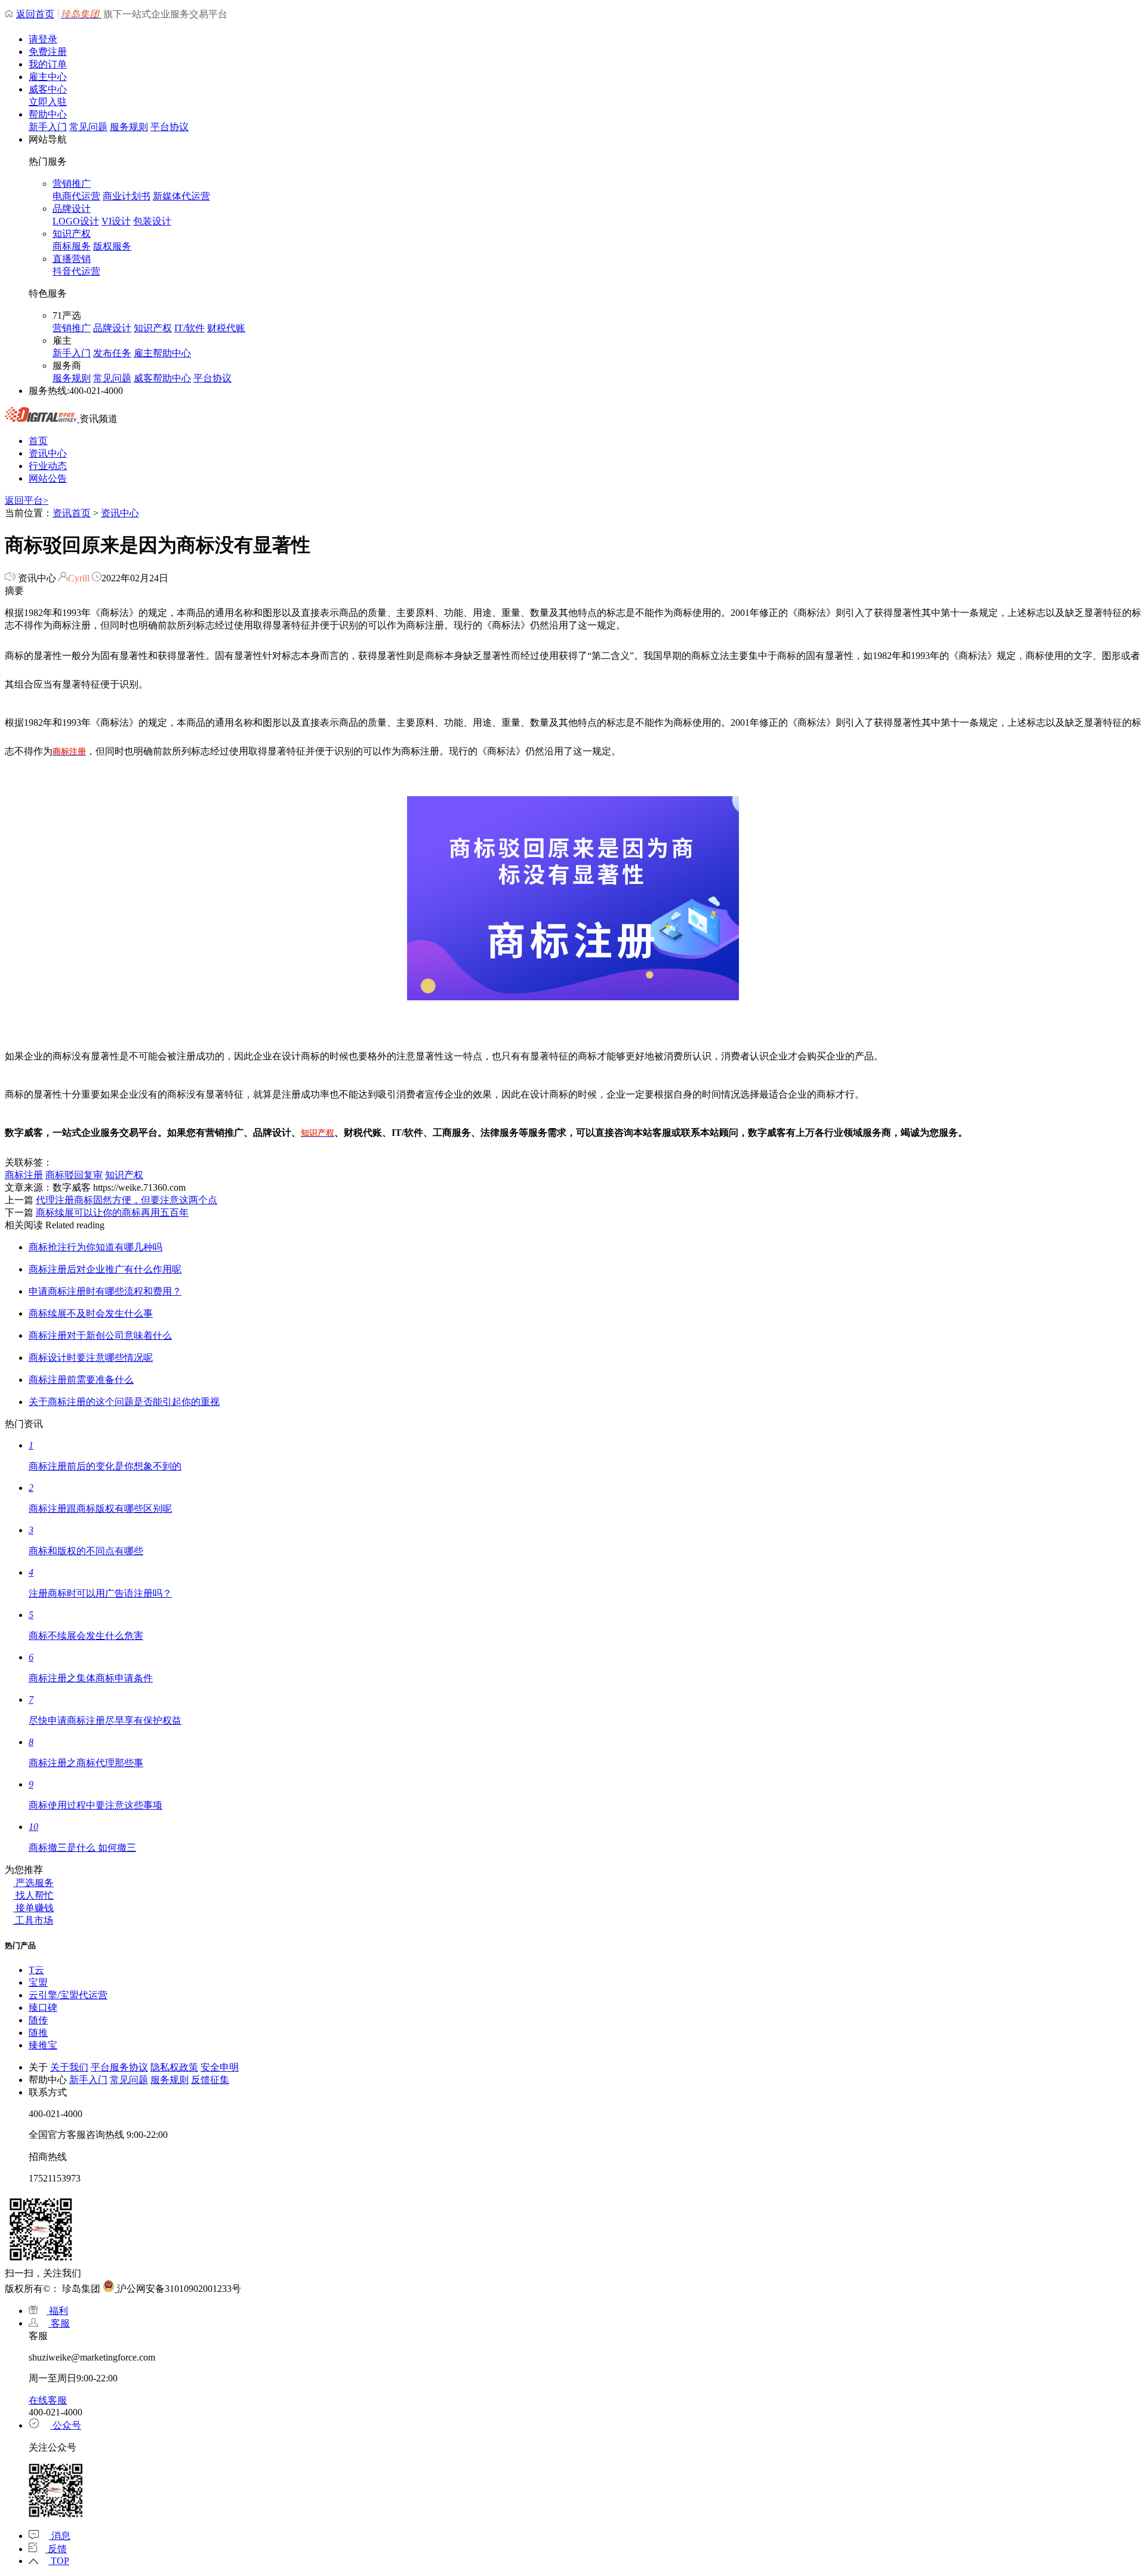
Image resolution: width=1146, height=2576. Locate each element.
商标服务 (72, 246)
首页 (38, 441)
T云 (36, 1970)
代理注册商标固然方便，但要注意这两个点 (127, 1200)
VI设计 (116, 221)
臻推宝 (43, 2045)
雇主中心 (48, 77)
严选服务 (33, 1883)
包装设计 (152, 221)
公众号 (66, 2425)
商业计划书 (127, 196)
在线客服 (48, 2400)
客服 (59, 2323)
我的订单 (48, 64)
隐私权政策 (174, 2067)
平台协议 (170, 127)
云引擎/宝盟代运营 (68, 1995)
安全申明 (220, 2067)
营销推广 (72, 184)
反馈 (56, 2549)
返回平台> (27, 500)
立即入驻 (48, 102)
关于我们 (69, 2067)
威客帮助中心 (162, 378)
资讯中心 (48, 453)
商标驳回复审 (74, 1175)
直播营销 (72, 259)
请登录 (43, 39)
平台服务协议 (119, 2067)
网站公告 (48, 478)
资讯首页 (72, 513)
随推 (38, 2033)
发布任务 (112, 353)
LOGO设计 (76, 221)
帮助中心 (48, 114)
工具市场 (33, 1920)
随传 (38, 2020)
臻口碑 (43, 2008)
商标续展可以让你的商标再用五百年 (112, 1212)
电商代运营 (76, 196)
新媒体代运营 (181, 196)
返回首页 (35, 14)
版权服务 (112, 246)
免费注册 (48, 52)
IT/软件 (190, 328)
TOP (59, 2561)
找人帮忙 (33, 1895)
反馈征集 (210, 2080)
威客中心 (48, 89)
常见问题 (88, 127)
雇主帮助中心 (162, 353)
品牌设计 (72, 209)
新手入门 (48, 127)
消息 (60, 2536)
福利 (57, 2311)
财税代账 (226, 328)
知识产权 (72, 234)
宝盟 (38, 1982)
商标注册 (24, 1175)
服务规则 (129, 127)
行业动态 (48, 466)
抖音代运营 (76, 271)
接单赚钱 (33, 1908)
